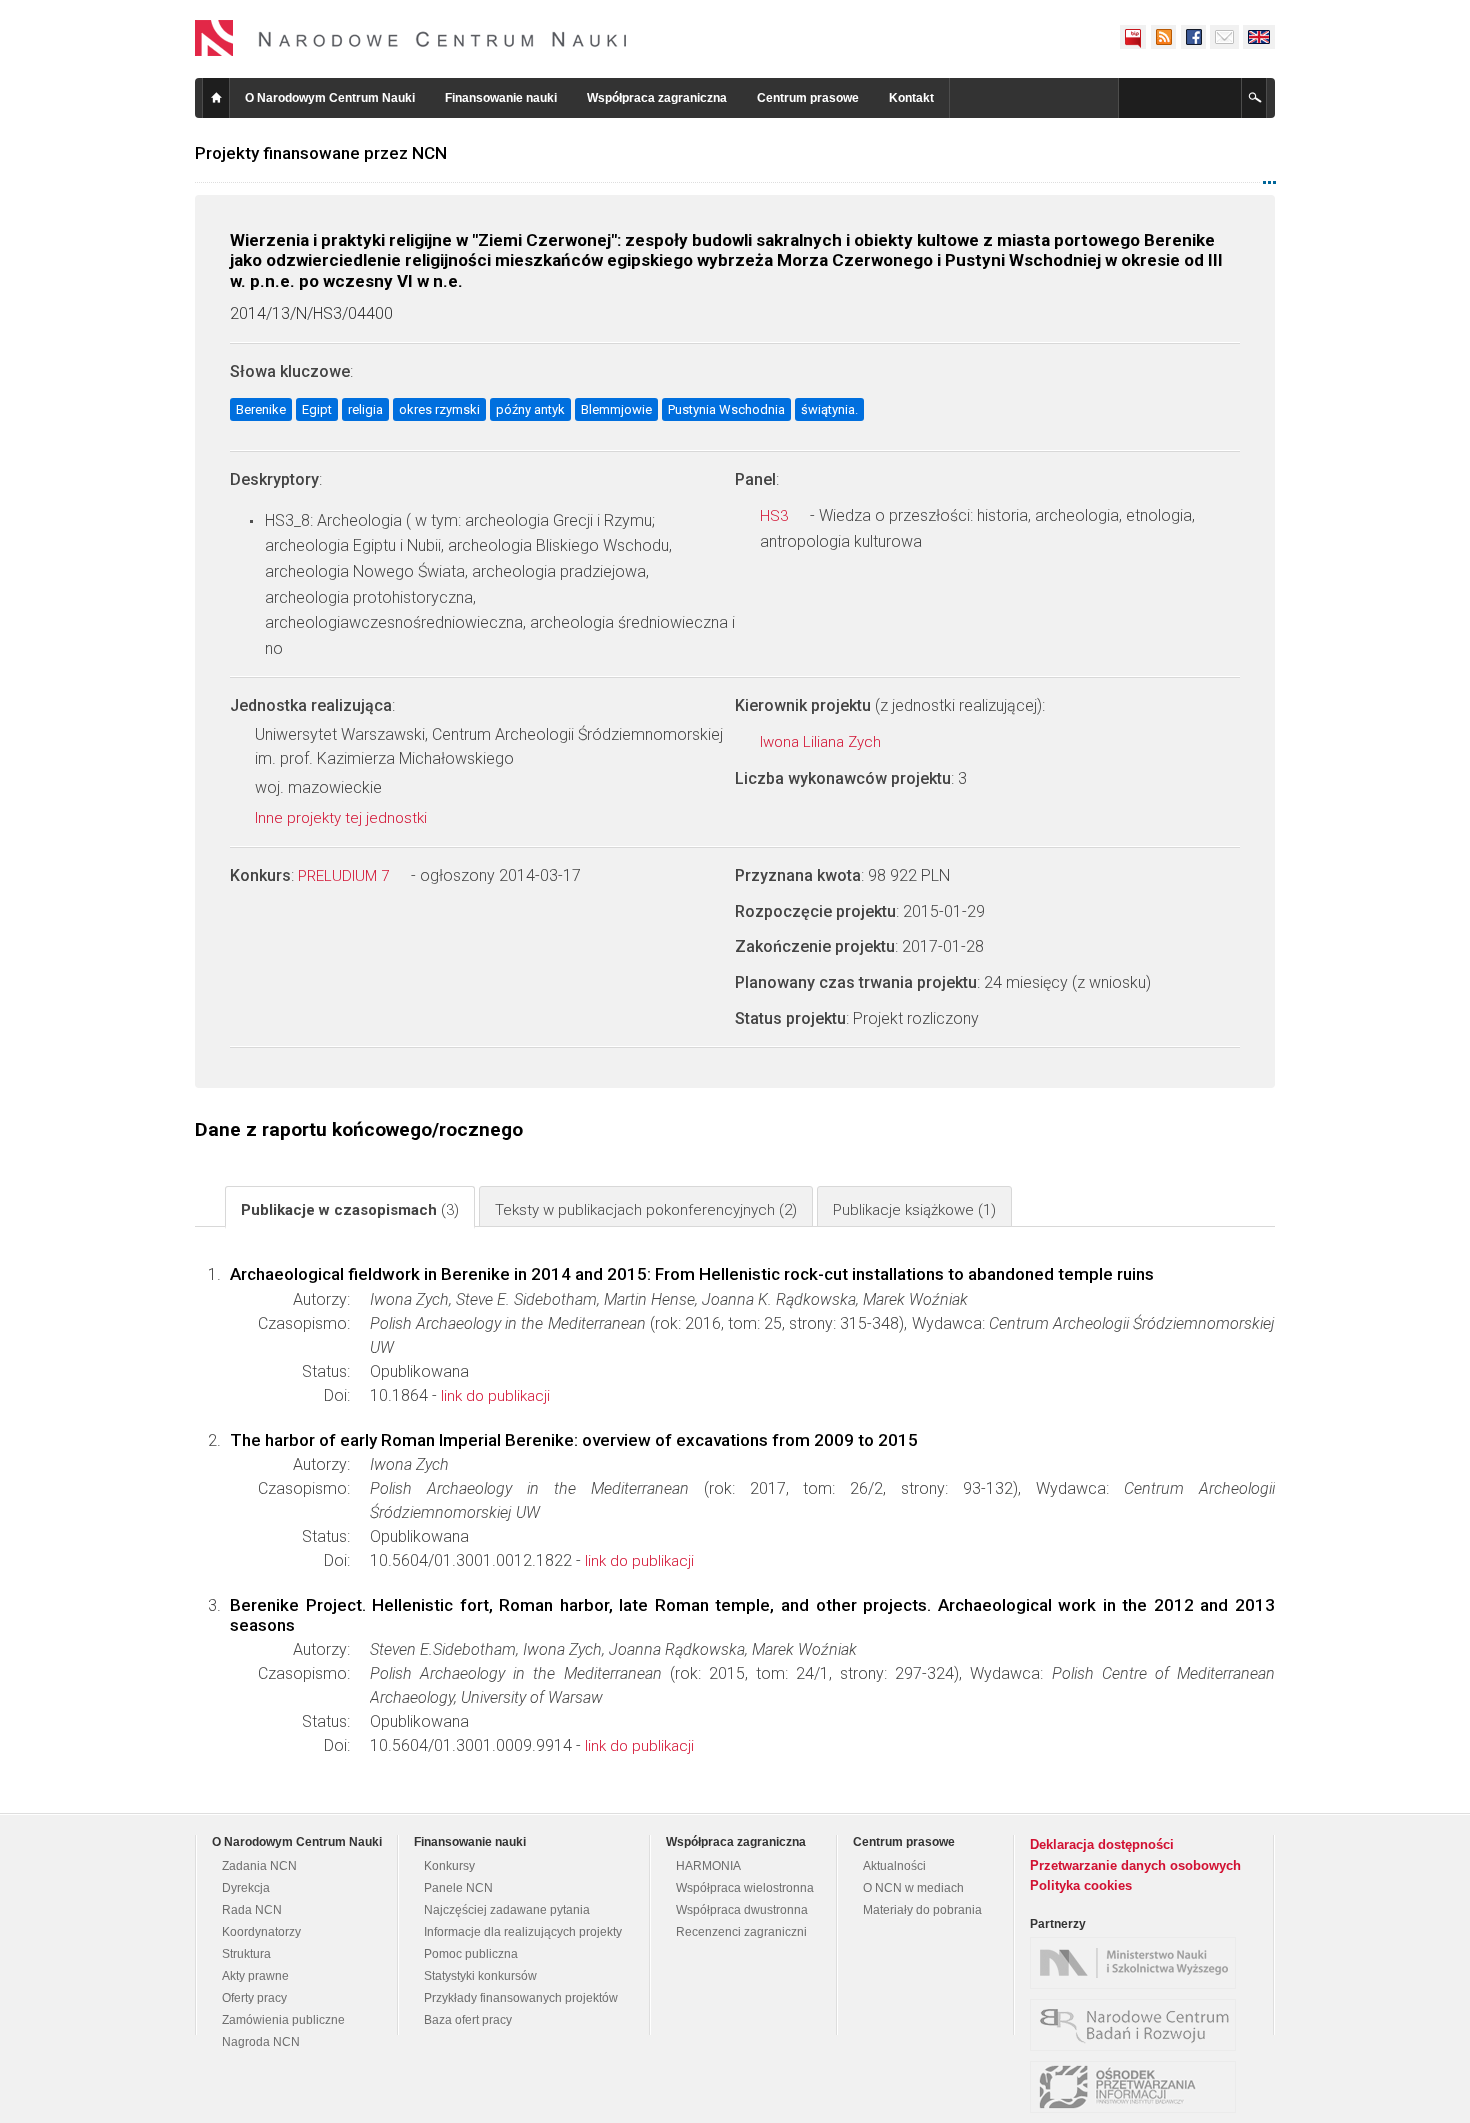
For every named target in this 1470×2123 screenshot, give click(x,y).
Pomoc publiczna (471, 1954)
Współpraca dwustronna (742, 1910)
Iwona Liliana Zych (822, 742)
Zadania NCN (259, 1866)
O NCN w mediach (913, 1888)
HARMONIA (708, 1866)
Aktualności (894, 1866)
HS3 (776, 516)
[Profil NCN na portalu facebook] (1193, 37)
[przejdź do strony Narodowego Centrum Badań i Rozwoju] (1138, 2025)
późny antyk (530, 409)
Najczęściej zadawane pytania (507, 1910)
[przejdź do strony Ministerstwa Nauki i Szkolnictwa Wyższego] (1138, 1963)
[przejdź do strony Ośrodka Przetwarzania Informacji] (1138, 2087)
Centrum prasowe (808, 98)
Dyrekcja (246, 1888)
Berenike (261, 409)
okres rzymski (439, 409)
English (1259, 37)
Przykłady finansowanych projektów (521, 1998)
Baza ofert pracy (468, 2020)
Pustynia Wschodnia (726, 409)
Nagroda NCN (261, 2042)
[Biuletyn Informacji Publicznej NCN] (1133, 37)
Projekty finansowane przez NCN (321, 153)
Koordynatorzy (261, 1932)
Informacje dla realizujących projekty (523, 1932)
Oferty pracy (254, 1998)
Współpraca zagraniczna (657, 98)
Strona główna (216, 98)
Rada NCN (252, 1910)
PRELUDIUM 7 (345, 876)
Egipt (317, 409)
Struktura (246, 1954)
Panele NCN (458, 1888)
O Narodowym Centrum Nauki (330, 98)
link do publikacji (495, 1396)
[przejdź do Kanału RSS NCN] (1163, 37)
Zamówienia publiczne (283, 2020)
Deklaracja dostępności (1102, 1844)
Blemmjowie (616, 409)
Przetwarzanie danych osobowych (1135, 1865)
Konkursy (449, 1866)
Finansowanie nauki (501, 98)
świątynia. (829, 409)
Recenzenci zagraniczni (741, 1932)
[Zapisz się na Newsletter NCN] (1224, 37)
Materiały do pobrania (922, 1910)
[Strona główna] (411, 38)
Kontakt (911, 98)
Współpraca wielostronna (745, 1888)
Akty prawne (255, 1976)
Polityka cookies (1081, 1885)
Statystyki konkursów (480, 1976)
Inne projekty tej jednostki (343, 818)
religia (365, 409)
